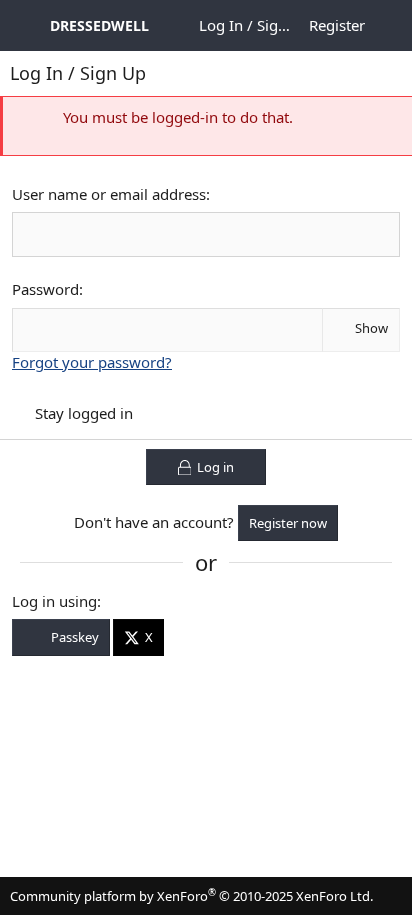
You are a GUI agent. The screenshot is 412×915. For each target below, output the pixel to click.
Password (45, 289)
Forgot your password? (92, 362)
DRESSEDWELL (99, 25)
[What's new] (390, 25)
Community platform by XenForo (191, 896)
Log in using (54, 601)
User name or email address (109, 194)
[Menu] (24, 26)
